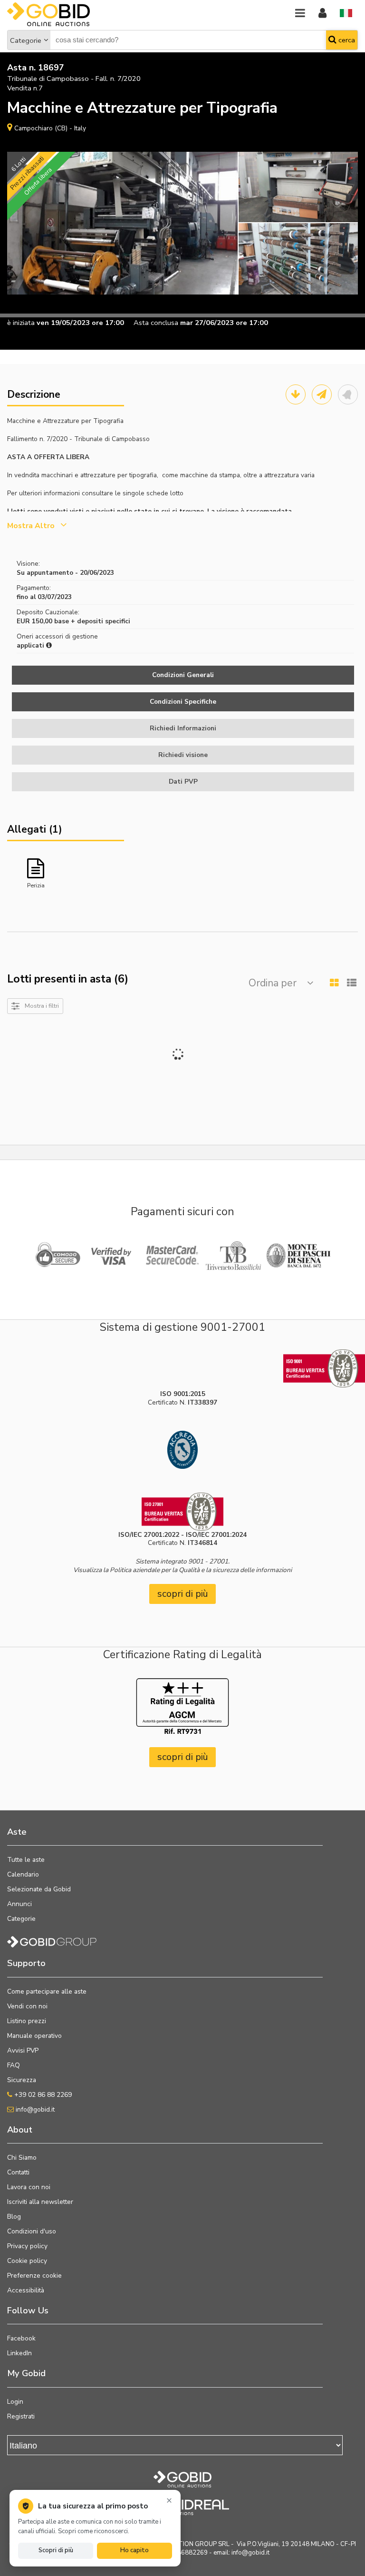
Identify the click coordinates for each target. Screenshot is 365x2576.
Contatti (18, 2172)
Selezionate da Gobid (39, 1889)
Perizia (36, 885)
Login (15, 2402)
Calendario (23, 1874)
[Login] (322, 14)
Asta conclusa (156, 323)
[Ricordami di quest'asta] (348, 394)
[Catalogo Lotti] (296, 394)
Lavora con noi (29, 2187)
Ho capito (134, 2550)
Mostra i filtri (42, 1006)
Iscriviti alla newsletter (40, 2202)
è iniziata (21, 323)
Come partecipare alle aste (47, 1991)
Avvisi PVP (23, 2050)
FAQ (14, 2065)
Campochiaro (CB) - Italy (50, 128)
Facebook (21, 2338)
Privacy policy (27, 2246)
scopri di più (183, 1594)
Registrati (21, 2416)
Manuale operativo (34, 2036)
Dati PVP (183, 782)
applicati (31, 645)
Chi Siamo (22, 2158)
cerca (346, 40)
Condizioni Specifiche (183, 702)
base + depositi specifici (92, 621)
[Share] (322, 394)
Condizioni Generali (183, 675)
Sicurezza (22, 2080)
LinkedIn (19, 2353)
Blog (14, 2217)
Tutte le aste (26, 1860)
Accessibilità (26, 2290)
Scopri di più (56, 2550)
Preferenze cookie (34, 2276)
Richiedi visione (183, 755)
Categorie (26, 40)
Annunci (19, 1904)
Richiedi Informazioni (183, 728)
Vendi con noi (27, 2006)
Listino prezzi (27, 2021)
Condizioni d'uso (32, 2231)
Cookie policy (27, 2261)
